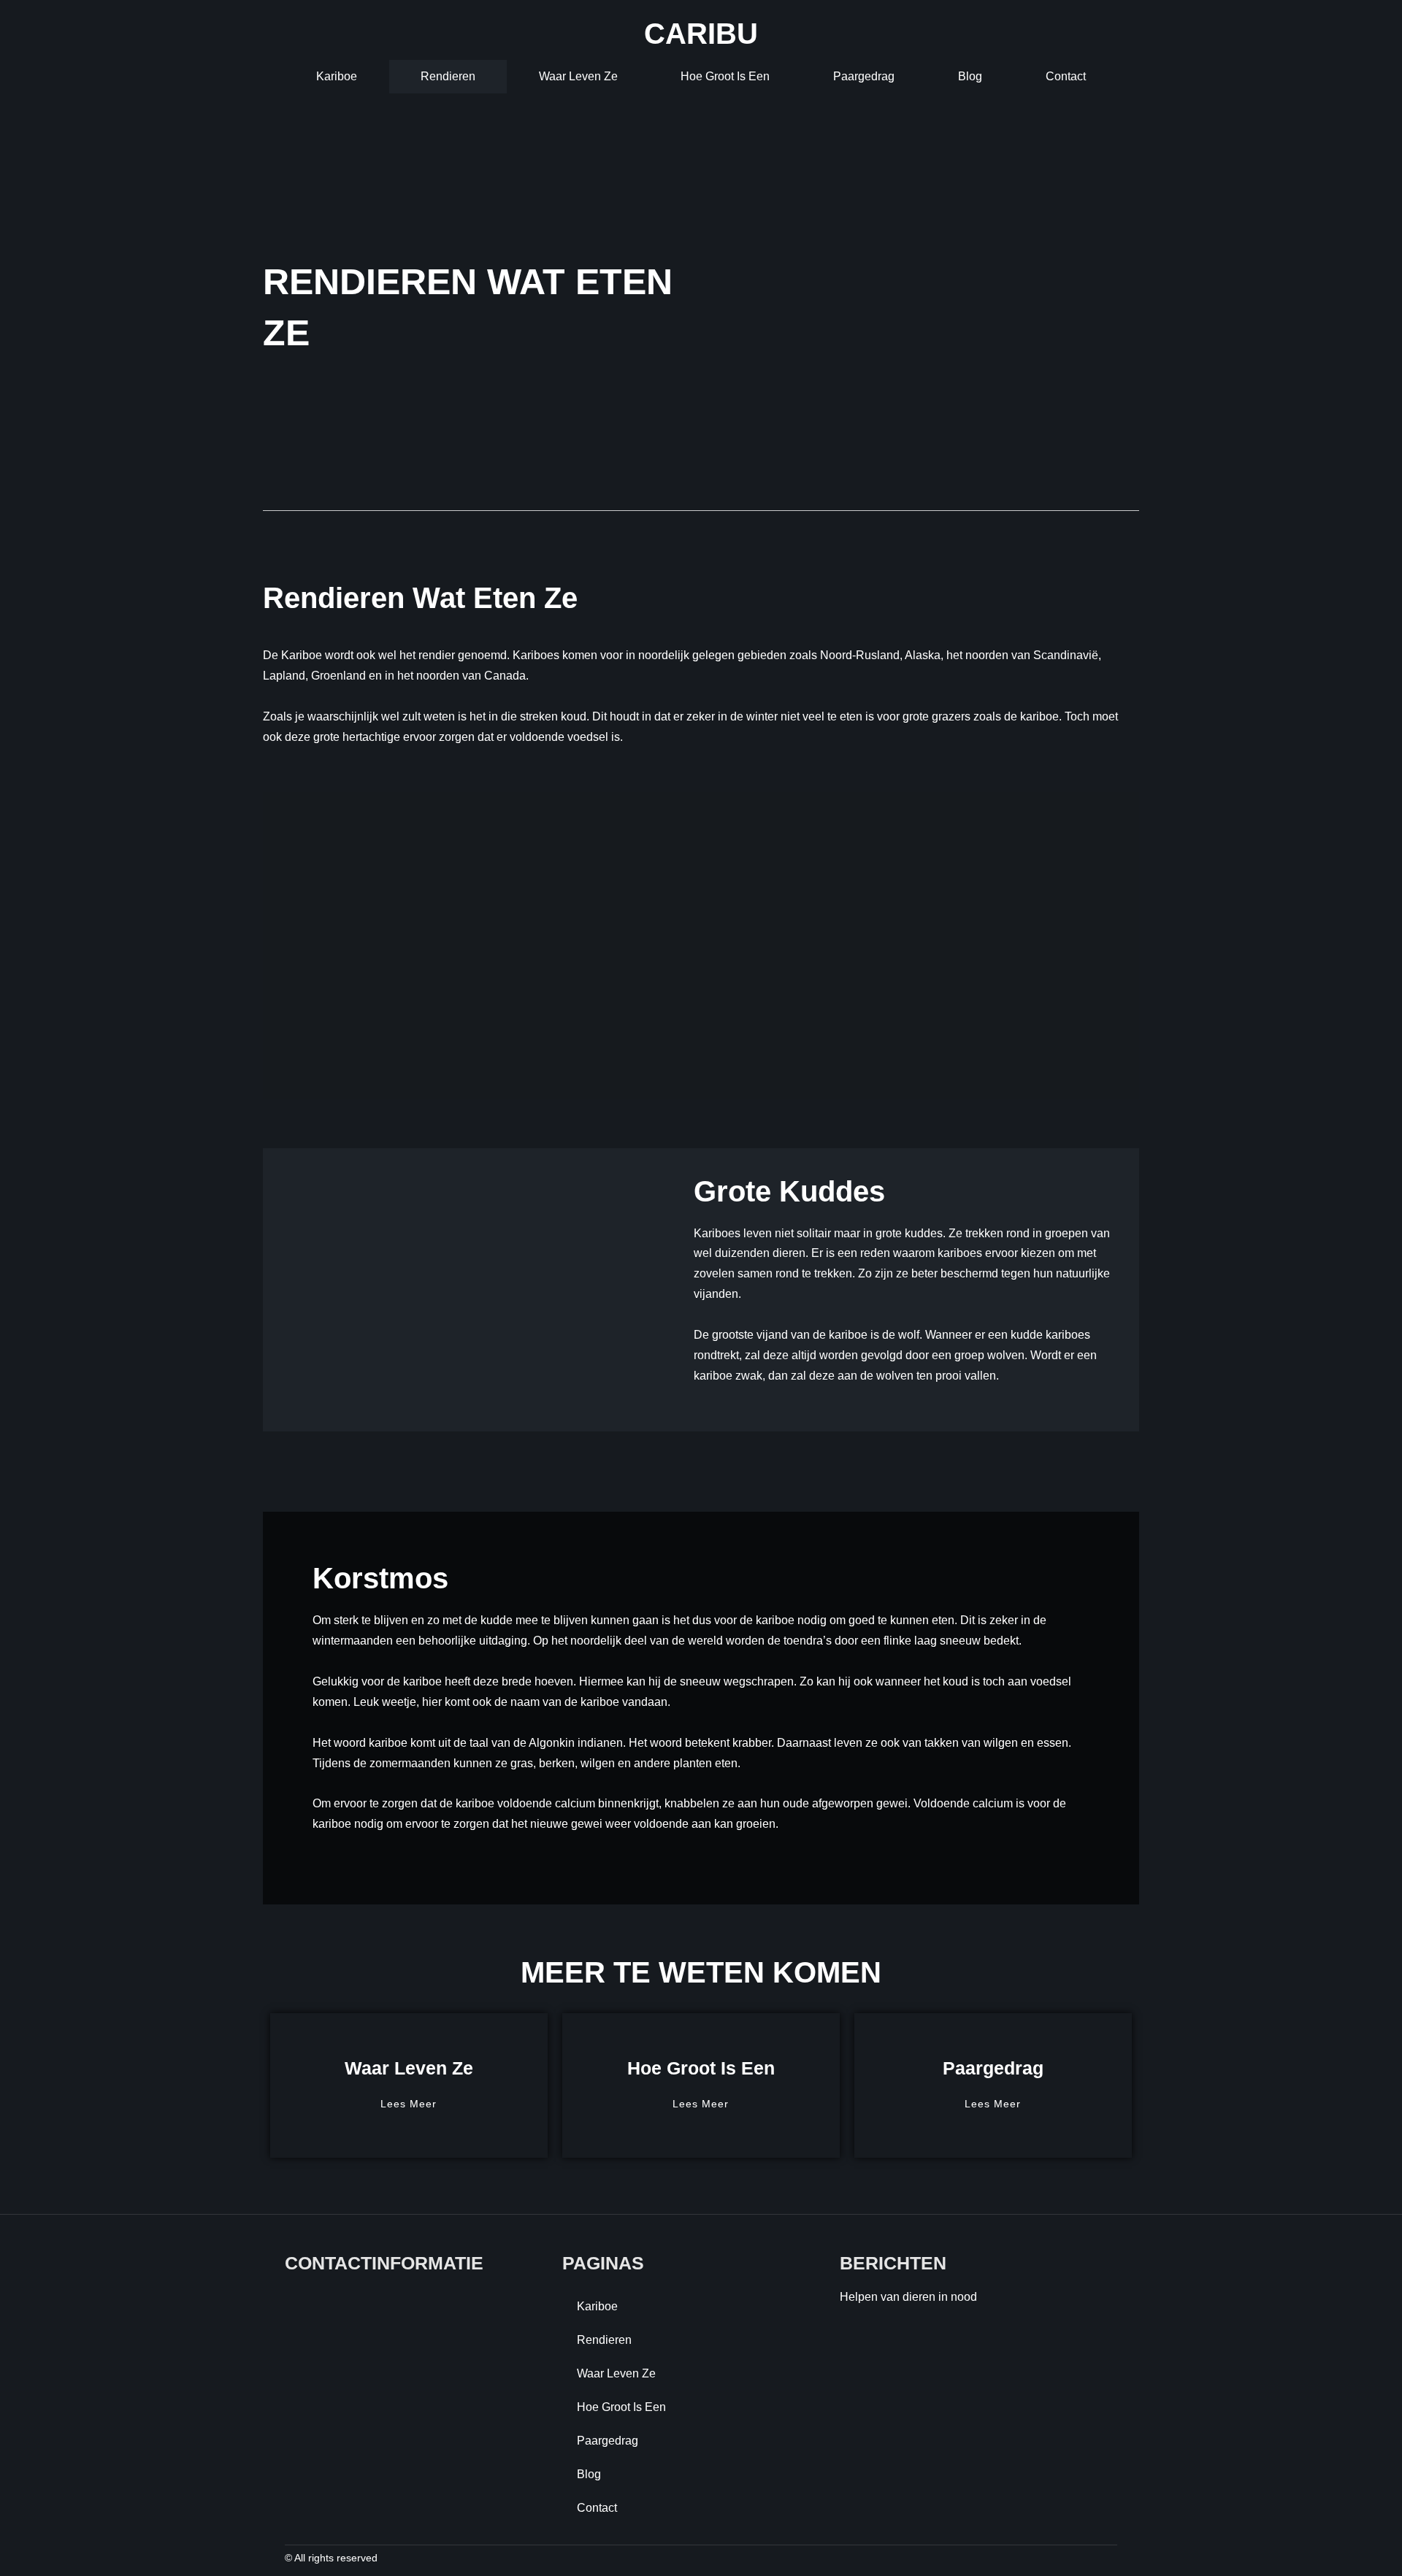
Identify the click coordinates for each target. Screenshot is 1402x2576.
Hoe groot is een (725, 76)
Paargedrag (864, 76)
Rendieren (448, 76)
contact (1066, 76)
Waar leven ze (578, 76)
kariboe (337, 76)
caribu (701, 34)
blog (970, 76)
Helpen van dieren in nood (908, 2297)
